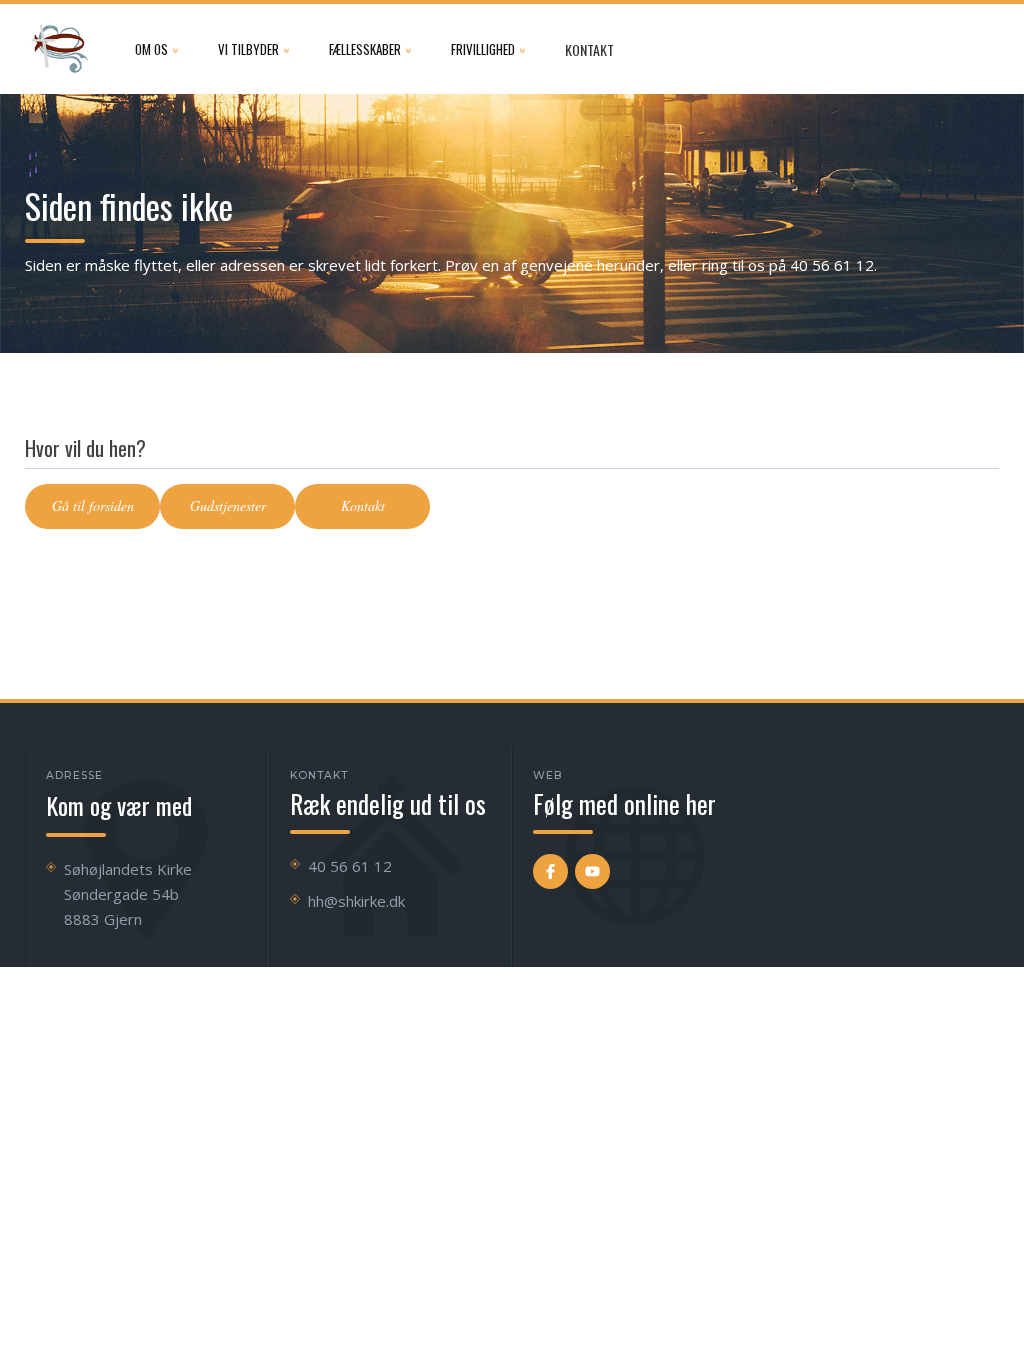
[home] (60, 49)
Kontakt (589, 49)
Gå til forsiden (93, 505)
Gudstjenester (228, 505)
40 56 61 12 (350, 866)
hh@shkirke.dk (356, 901)
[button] (156, 49)
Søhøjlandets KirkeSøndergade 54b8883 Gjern (128, 894)
